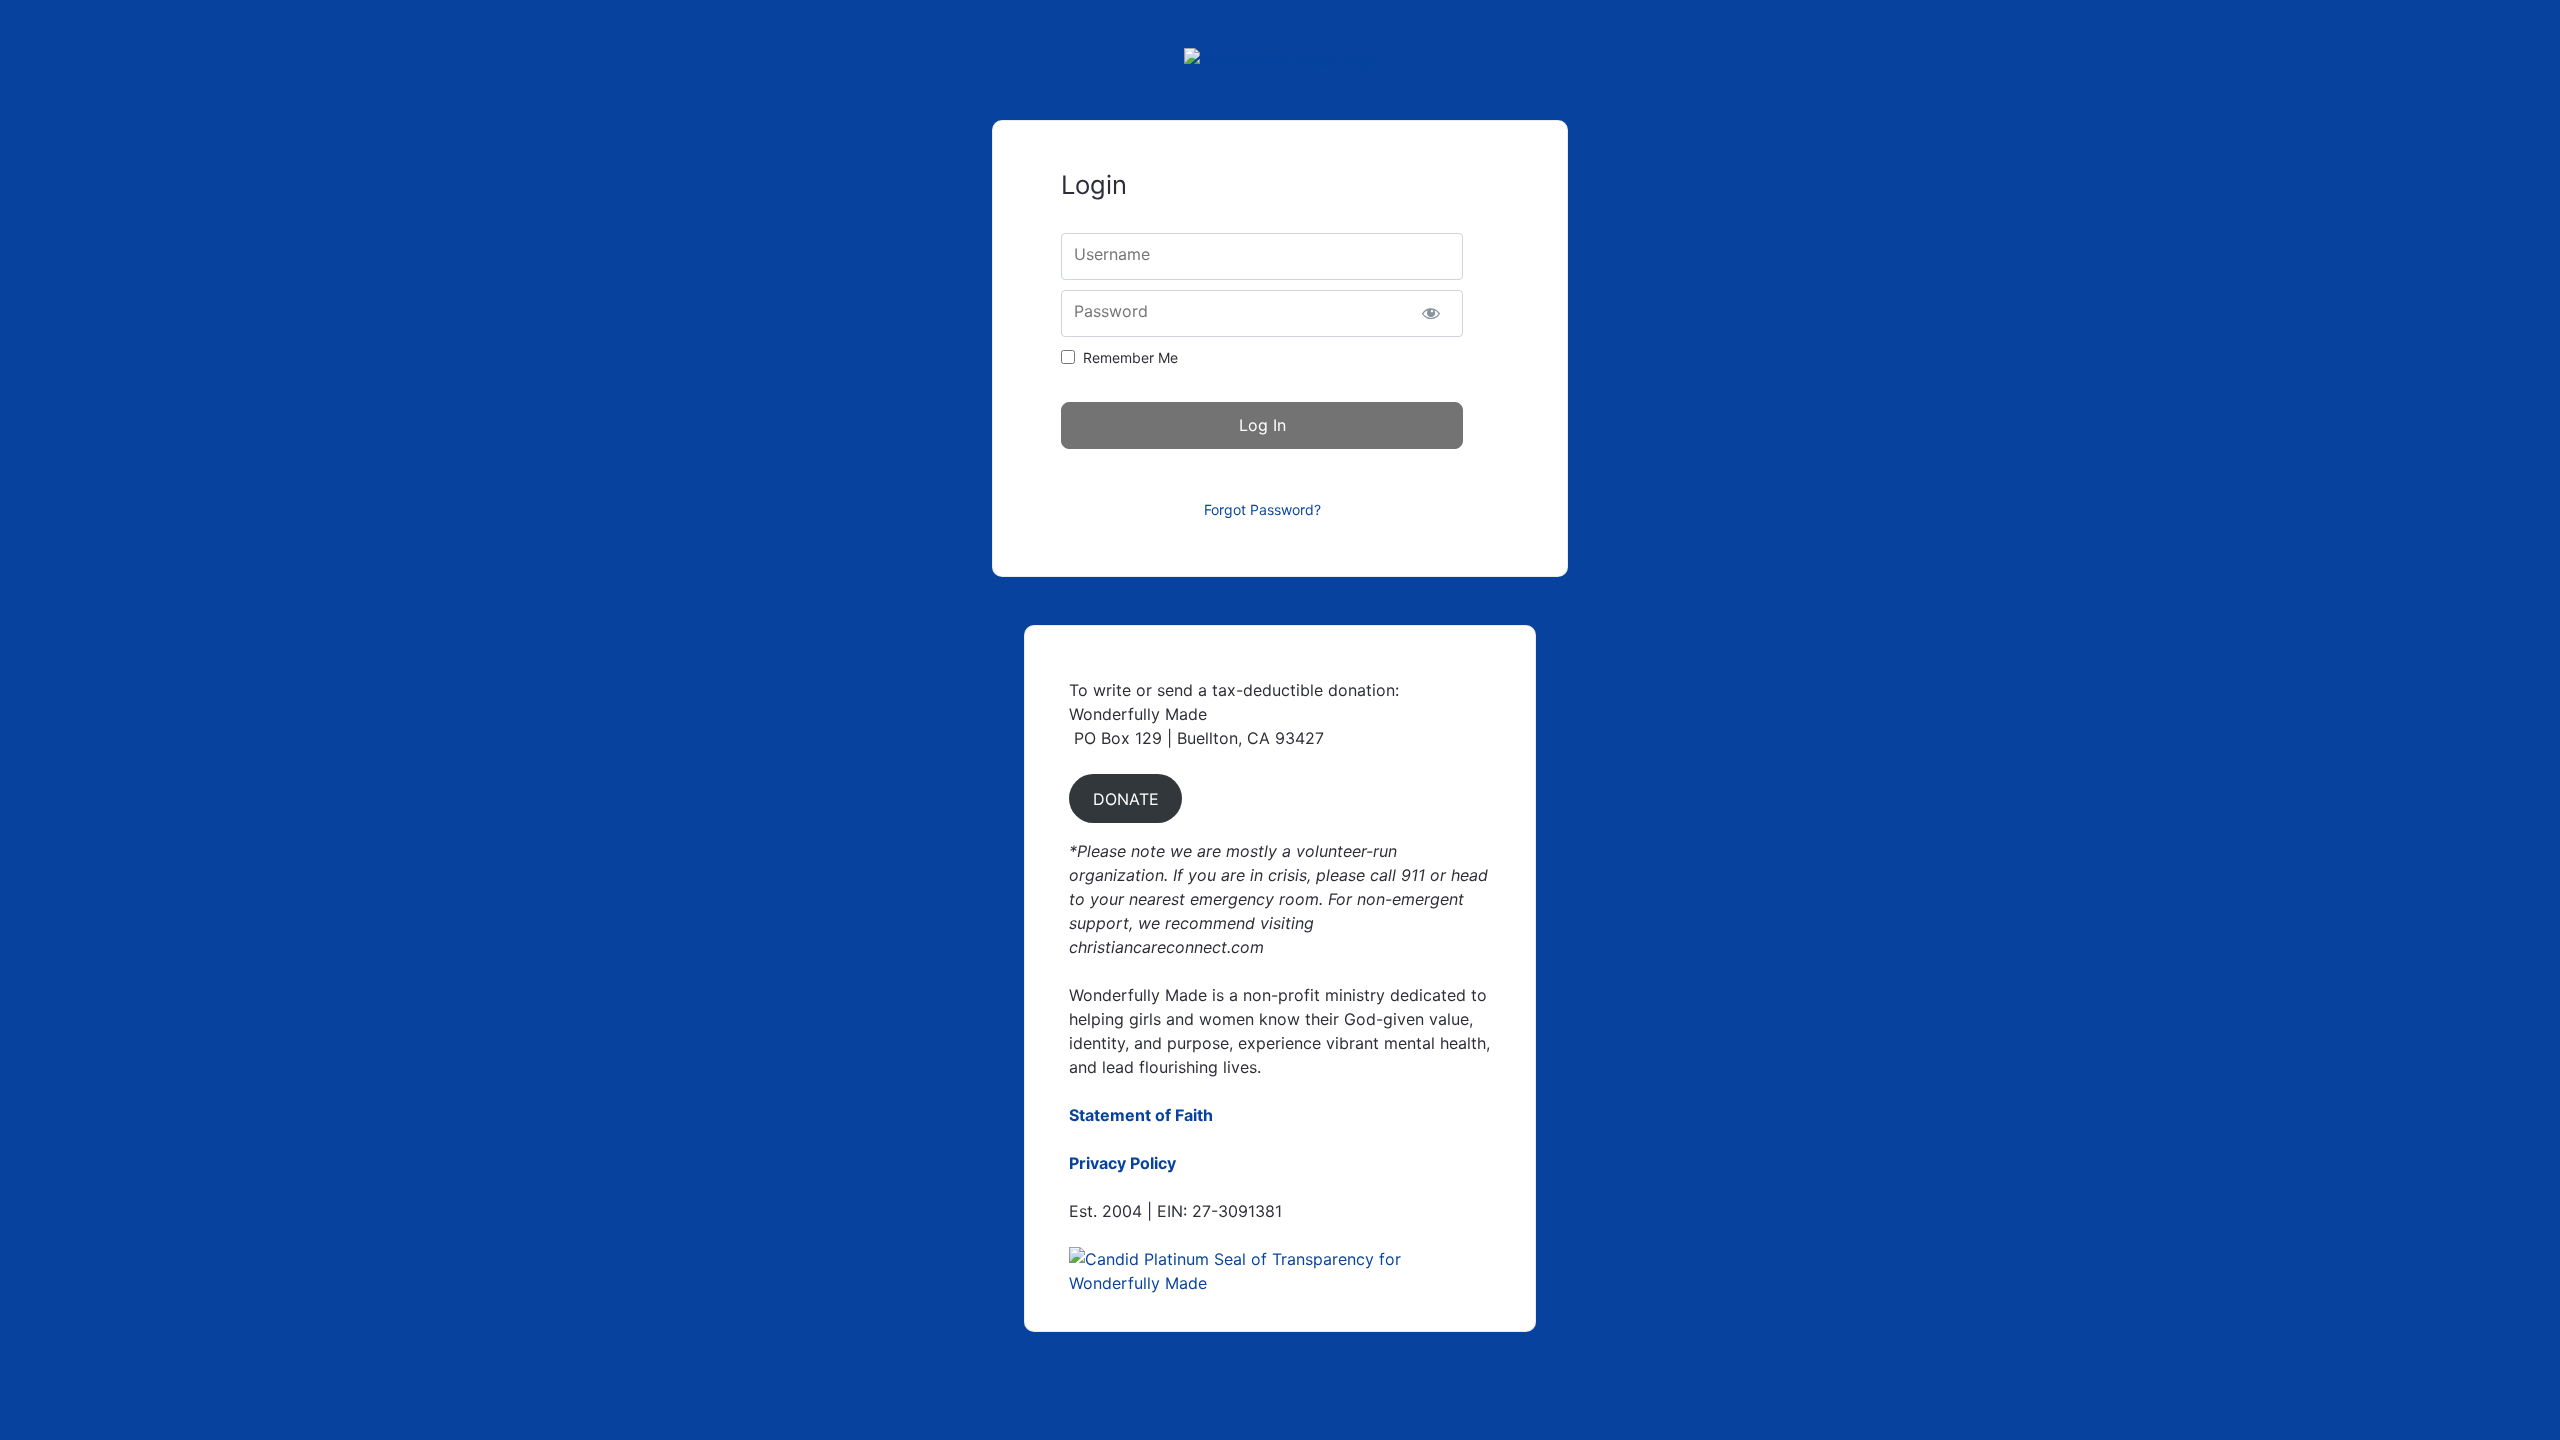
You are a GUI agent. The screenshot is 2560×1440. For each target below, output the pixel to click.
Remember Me (1130, 357)
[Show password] (1430, 313)
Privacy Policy (1122, 1163)
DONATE (1126, 799)
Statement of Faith (1141, 1115)
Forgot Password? (1262, 509)
